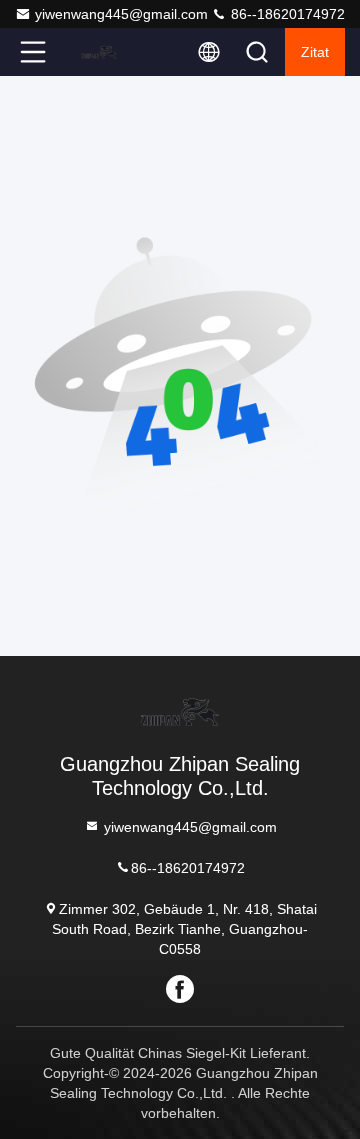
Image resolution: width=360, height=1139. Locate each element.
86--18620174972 (286, 14)
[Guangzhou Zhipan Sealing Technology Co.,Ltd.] (99, 52)
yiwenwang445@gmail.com (121, 14)
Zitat (315, 52)
